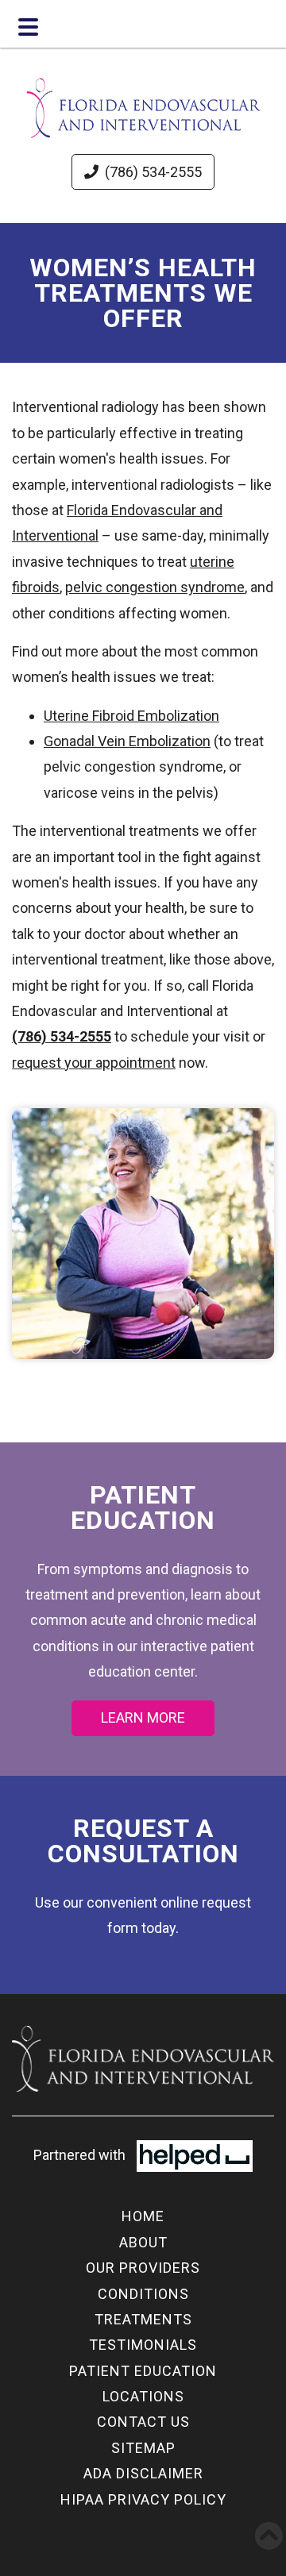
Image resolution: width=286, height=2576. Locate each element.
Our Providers (143, 2268)
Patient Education (143, 2371)
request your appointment (94, 1063)
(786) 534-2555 (153, 172)
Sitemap (143, 2448)
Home (143, 2216)
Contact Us (143, 2422)
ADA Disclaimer (143, 2473)
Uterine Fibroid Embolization (131, 716)
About (143, 2242)
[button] (269, 2536)
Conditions (143, 2294)
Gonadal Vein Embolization (127, 741)
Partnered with (81, 2155)
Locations (143, 2396)
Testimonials (143, 2345)
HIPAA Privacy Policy (143, 2499)
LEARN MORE (143, 1717)
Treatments (143, 2319)
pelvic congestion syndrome (155, 587)
